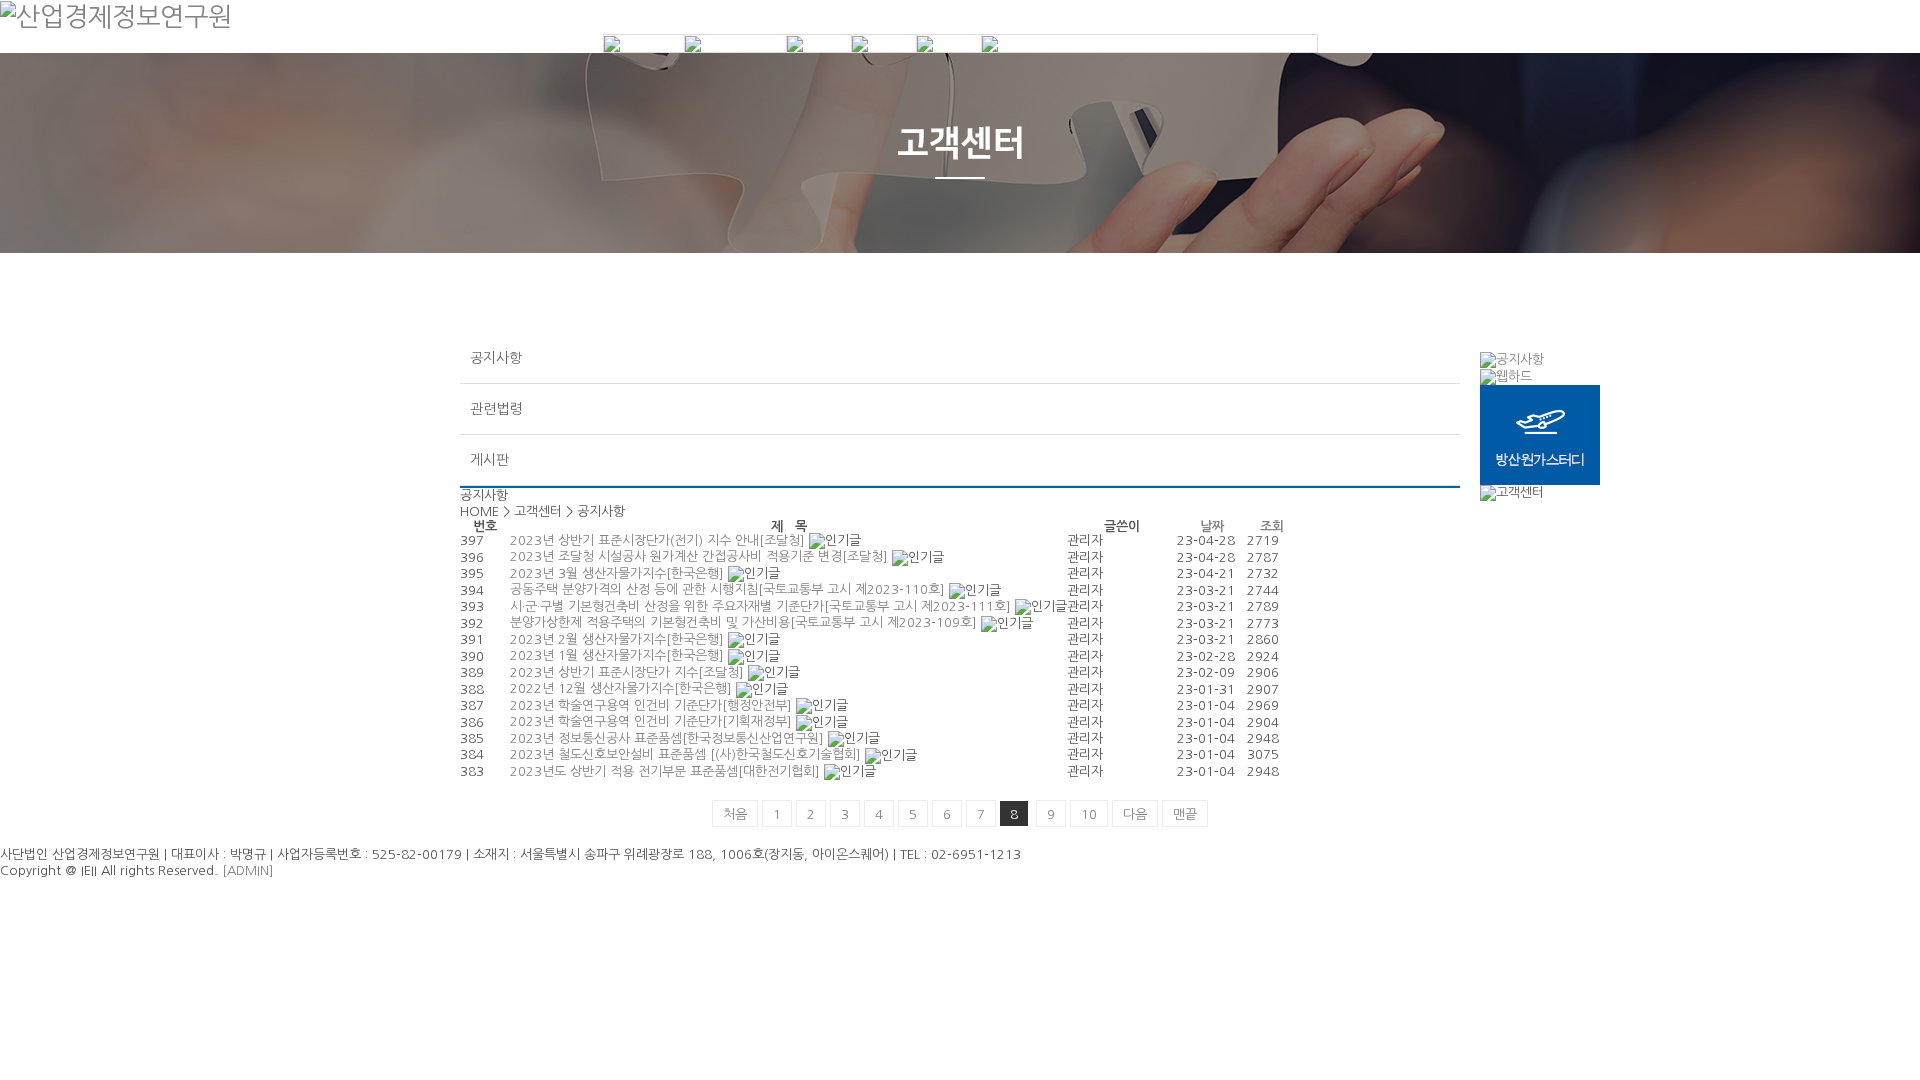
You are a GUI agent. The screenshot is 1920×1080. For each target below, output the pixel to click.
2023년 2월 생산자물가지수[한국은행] (619, 639)
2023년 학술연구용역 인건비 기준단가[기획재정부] (653, 721)
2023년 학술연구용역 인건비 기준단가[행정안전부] (653, 705)
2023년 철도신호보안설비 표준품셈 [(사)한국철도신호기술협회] (687, 754)
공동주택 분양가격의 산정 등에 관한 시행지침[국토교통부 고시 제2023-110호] (729, 589)
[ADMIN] (248, 870)
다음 (1135, 814)
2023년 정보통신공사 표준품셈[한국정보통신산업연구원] (669, 738)
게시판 (489, 460)
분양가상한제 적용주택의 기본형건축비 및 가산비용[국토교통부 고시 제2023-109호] (745, 622)
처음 (735, 814)
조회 (1272, 526)
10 (1089, 814)
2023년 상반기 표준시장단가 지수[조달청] (629, 672)
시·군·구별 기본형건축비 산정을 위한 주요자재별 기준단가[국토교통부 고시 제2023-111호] (762, 606)
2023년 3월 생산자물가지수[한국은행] (619, 573)
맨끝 (1185, 814)
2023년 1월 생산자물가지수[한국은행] (619, 655)
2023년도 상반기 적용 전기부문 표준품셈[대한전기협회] (667, 771)
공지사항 (496, 358)
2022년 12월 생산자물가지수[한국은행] (623, 688)
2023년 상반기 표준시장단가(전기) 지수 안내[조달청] (659, 540)
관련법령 (496, 409)
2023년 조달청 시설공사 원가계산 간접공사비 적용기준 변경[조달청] (701, 556)
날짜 (1212, 526)
